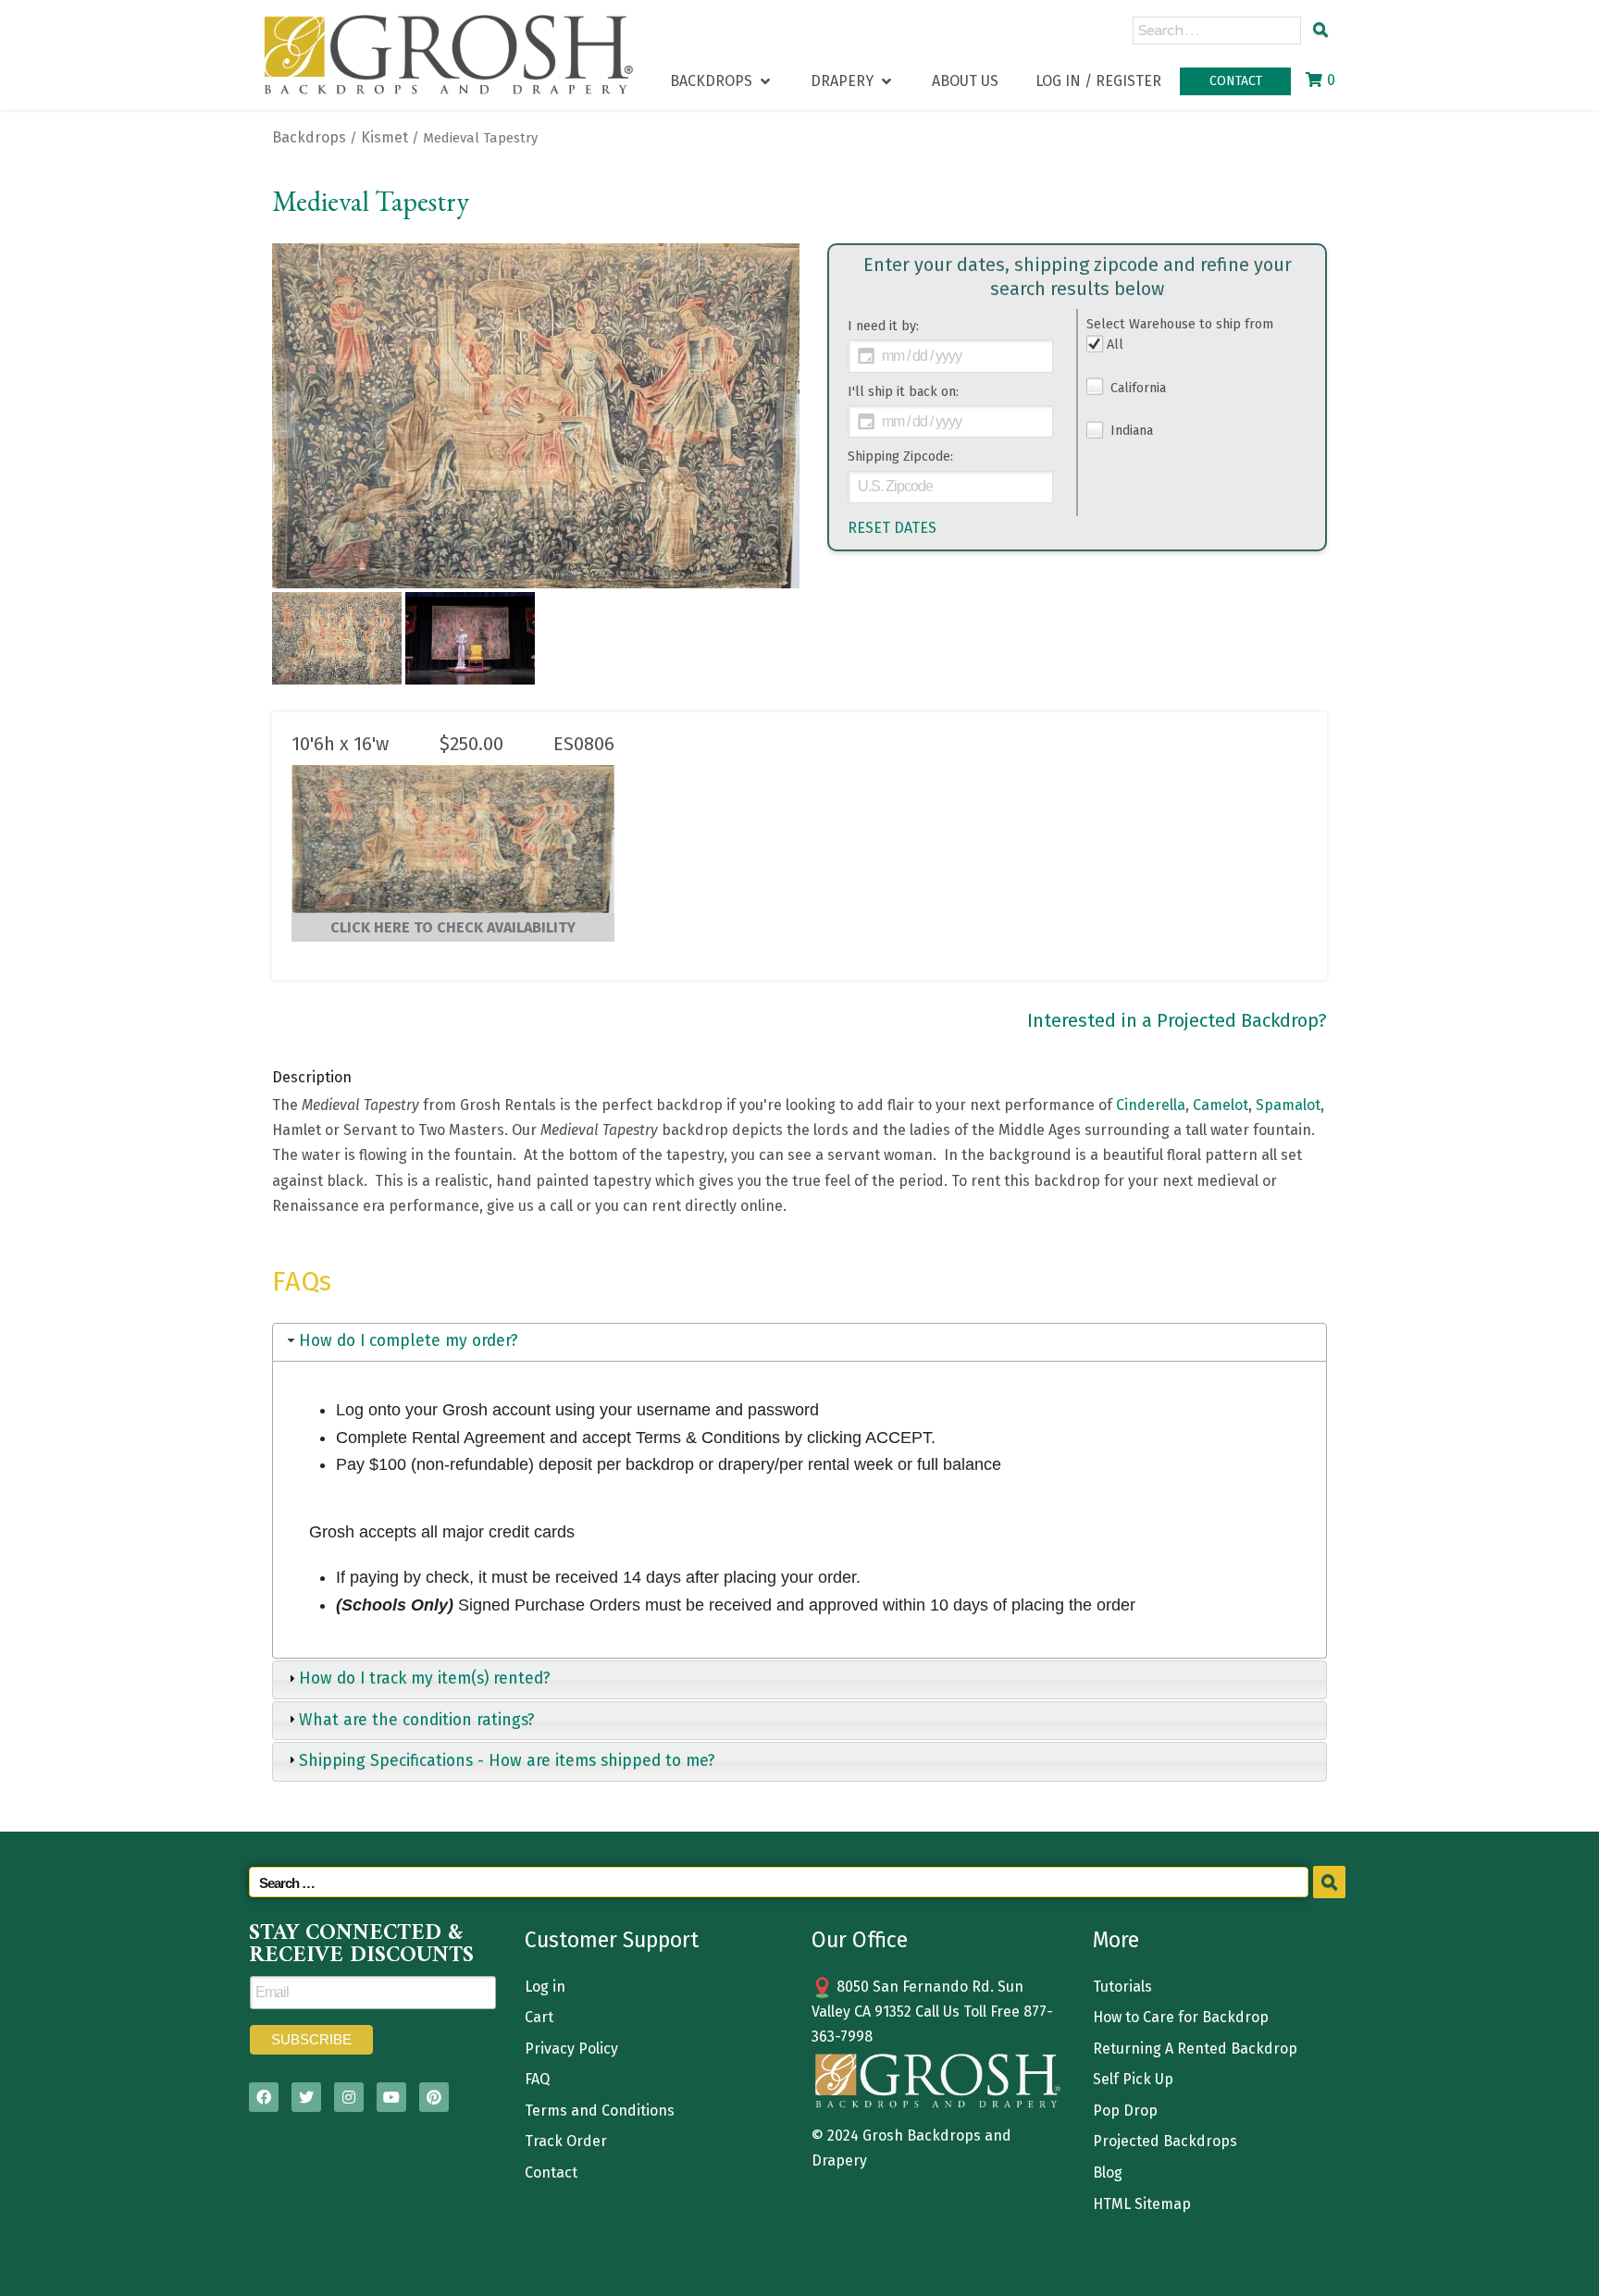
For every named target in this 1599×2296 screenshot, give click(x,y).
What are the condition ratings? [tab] (417, 1720)
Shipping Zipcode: (900, 457)
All (1115, 345)
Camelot (1221, 1105)
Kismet (384, 137)
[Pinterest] (434, 2097)
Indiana (1130, 431)
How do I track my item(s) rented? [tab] (425, 1679)
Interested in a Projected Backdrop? (1177, 1020)
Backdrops (309, 137)
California (1136, 388)
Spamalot (1288, 1105)
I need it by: (883, 326)
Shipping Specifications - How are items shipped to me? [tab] (507, 1761)
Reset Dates (892, 528)
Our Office (860, 1940)
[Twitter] (306, 2097)
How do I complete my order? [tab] (409, 1341)
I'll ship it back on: (903, 392)
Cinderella (1151, 1105)
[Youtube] (391, 2097)
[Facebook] (264, 2097)
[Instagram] (349, 2097)
